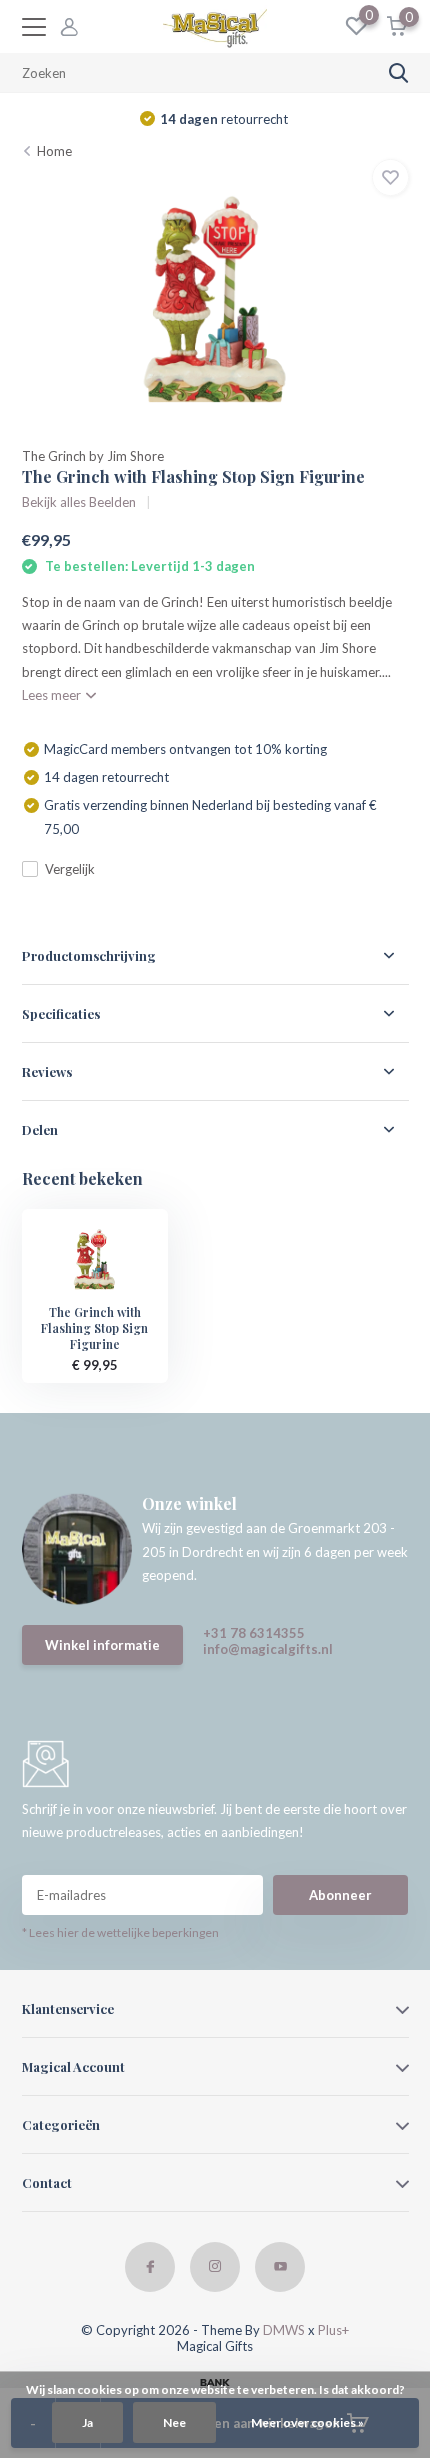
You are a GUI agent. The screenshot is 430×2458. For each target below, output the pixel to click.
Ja (87, 2422)
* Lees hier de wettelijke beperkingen (120, 1932)
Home (54, 151)
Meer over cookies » (307, 2422)
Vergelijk (70, 869)
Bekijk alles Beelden (79, 502)
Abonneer (340, 1895)
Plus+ (333, 2330)
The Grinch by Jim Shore (93, 456)
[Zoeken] (399, 73)
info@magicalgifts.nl (268, 1649)
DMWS (284, 2330)
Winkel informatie (102, 1645)
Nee (174, 2422)
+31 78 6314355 (254, 1633)
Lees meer (53, 695)
